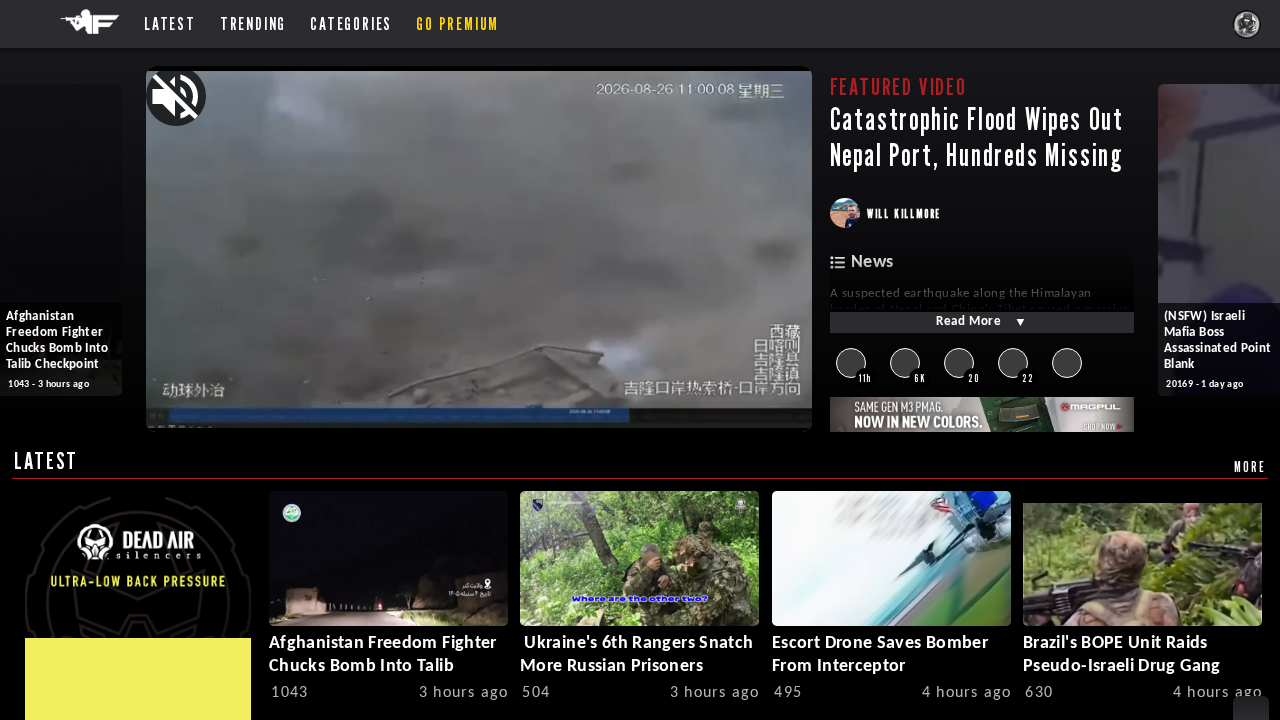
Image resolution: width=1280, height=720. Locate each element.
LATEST (46, 460)
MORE (1249, 466)
